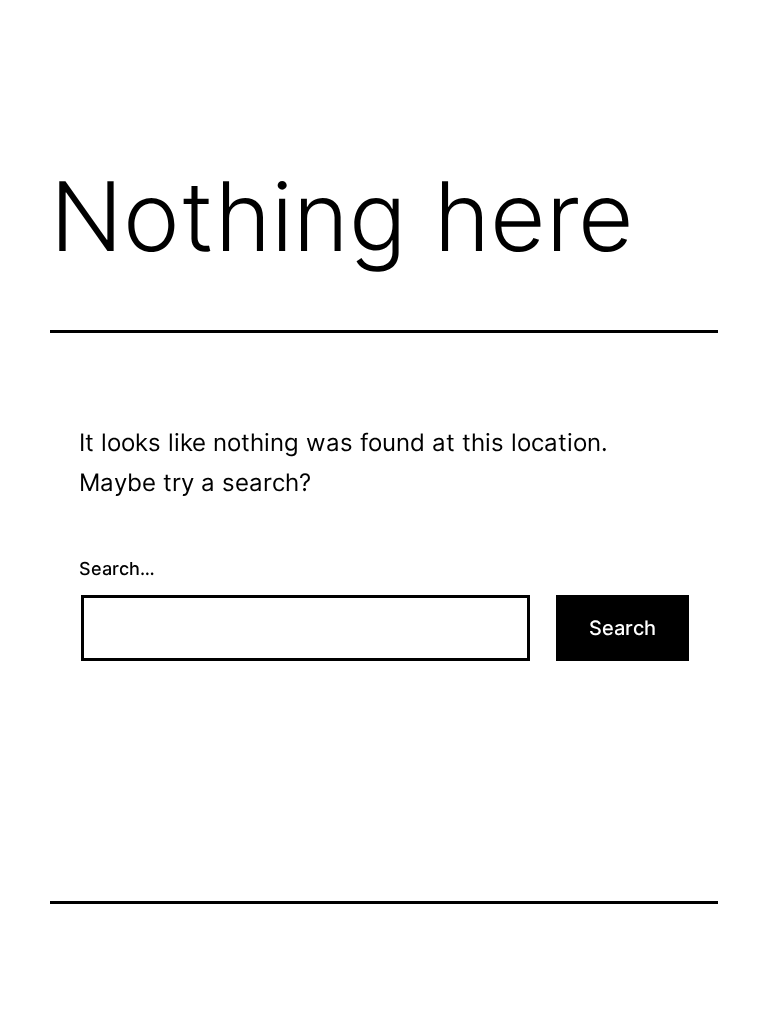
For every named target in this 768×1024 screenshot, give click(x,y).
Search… (117, 568)
